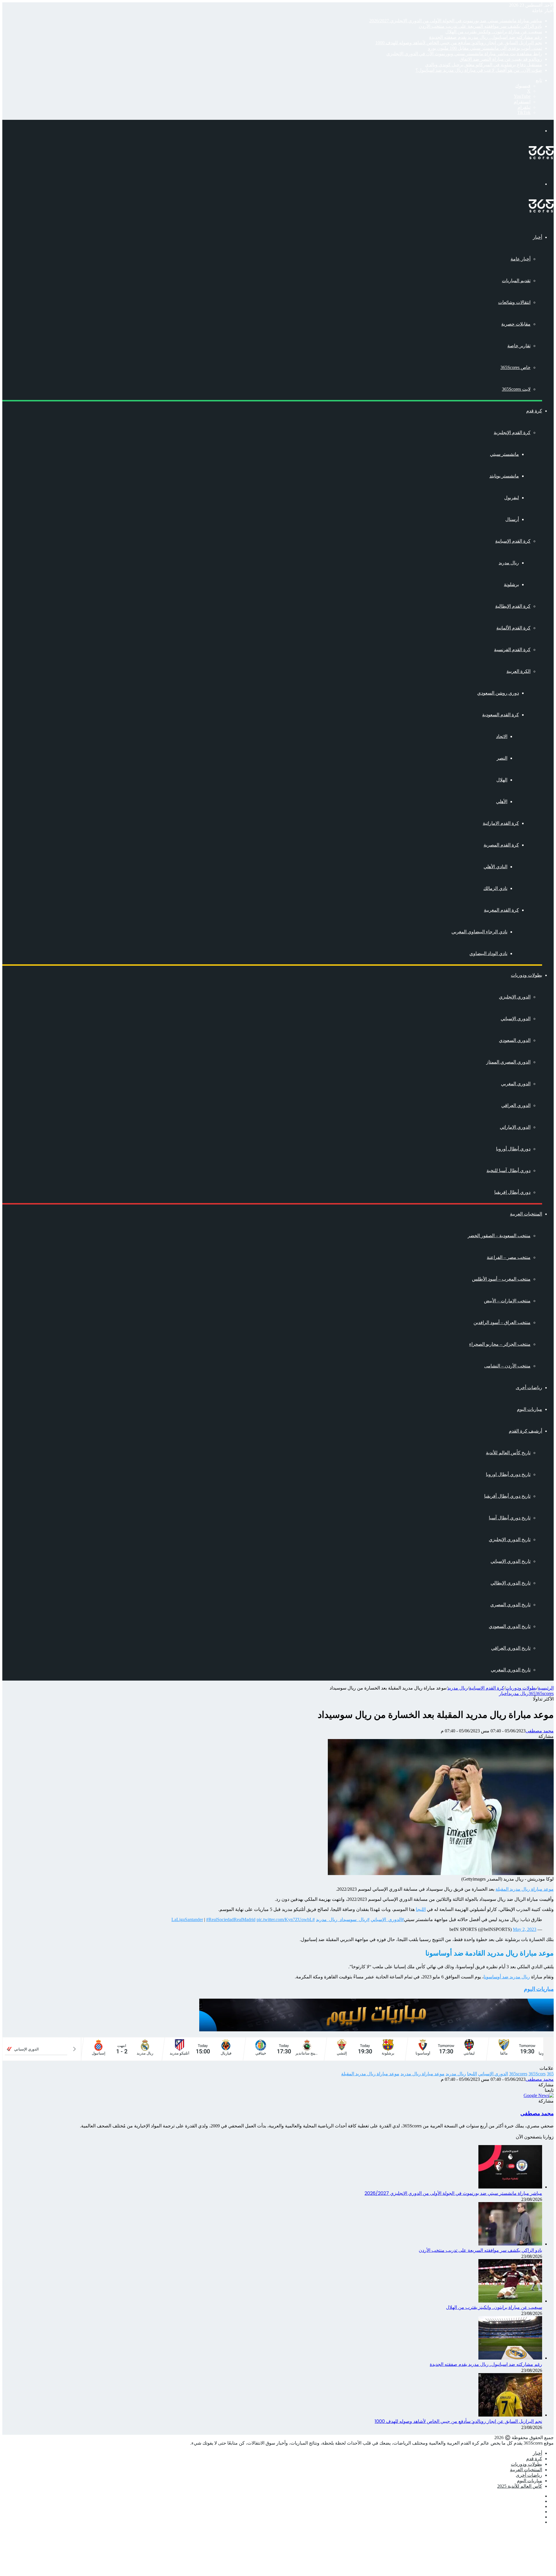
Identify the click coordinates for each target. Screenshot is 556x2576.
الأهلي (502, 802)
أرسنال (512, 519)
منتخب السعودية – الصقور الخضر (499, 1236)
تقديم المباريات (516, 281)
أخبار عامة (521, 259)
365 (532, 1693)
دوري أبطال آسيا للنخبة (509, 1171)
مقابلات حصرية (516, 324)
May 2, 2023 (525, 1929)
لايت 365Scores (516, 389)
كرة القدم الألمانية (513, 628)
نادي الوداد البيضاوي (488, 953)
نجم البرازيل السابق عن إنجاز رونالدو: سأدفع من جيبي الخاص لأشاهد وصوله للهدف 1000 (459, 43)
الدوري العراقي (516, 1105)
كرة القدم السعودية (501, 715)
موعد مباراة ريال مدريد (423, 2074)
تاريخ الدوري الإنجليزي (510, 1539)
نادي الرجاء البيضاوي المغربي (479, 932)
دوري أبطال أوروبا (513, 1149)
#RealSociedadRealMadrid (231, 1919)
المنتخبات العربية (526, 1214)
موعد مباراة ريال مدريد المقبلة (525, 1889)
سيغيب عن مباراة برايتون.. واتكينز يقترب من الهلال (494, 32)
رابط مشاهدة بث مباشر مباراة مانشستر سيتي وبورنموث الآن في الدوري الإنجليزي (464, 54)
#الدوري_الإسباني (387, 1919)
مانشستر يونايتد (504, 476)
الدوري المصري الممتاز (508, 1062)
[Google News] (539, 2095)
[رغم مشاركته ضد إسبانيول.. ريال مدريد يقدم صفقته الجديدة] (510, 2358)
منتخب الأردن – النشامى (507, 1366)
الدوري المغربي (516, 1084)
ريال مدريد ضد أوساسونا (507, 1977)
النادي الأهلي (495, 867)
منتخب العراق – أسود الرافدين (502, 1322)
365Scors (537, 2074)
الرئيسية (546, 1688)
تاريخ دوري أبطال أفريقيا (507, 1496)
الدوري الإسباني (516, 1019)
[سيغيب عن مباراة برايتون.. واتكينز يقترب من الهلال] (510, 2301)
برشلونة (511, 584)
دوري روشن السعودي (498, 693)
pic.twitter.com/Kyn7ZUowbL (285, 1919)
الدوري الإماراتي (515, 1127)
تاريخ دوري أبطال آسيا (510, 1518)
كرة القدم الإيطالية (513, 606)
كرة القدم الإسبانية (513, 541)
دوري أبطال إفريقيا (512, 1192)
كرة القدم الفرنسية (512, 650)
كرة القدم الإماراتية (501, 823)
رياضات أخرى (529, 1388)
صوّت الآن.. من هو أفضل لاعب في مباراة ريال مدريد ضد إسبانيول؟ (479, 70)
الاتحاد (502, 736)
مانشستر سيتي (504, 454)
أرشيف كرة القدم (525, 1431)
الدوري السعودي (515, 1040)
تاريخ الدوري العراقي (511, 1648)
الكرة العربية (518, 671)
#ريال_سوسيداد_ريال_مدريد (343, 1919)
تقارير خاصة (519, 346)
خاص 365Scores (515, 367)
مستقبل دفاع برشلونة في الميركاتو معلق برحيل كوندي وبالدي (484, 65)
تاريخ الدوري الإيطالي (511, 1583)
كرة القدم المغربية (501, 910)
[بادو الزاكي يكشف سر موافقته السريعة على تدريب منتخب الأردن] (510, 2244)
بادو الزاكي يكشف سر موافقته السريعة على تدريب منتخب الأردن (480, 26)
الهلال (502, 780)
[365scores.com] (541, 158)
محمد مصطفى (540, 1731)
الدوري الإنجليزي (515, 997)
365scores (545, 1693)
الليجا (421, 1909)
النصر (502, 758)
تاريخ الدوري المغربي (511, 1670)
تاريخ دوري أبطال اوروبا (508, 1474)
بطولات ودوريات (526, 975)
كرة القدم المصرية (501, 845)
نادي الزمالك (495, 888)
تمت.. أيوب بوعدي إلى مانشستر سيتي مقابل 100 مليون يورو (485, 48)
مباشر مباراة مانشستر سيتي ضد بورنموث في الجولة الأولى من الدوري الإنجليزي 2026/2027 (456, 21)
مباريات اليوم (530, 1409)
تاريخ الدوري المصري (510, 1605)
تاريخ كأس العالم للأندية (508, 1453)
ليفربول (512, 498)
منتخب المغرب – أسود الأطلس (501, 1279)
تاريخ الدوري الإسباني (511, 1561)
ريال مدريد (509, 563)
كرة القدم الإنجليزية (512, 433)
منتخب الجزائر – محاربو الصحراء (500, 1344)
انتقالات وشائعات (514, 302)
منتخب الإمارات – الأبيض (507, 1301)
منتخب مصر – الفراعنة (509, 1257)
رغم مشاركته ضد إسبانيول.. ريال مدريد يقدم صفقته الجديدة (486, 37)
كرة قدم (534, 411)
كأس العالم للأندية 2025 (520, 2486)
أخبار (537, 237)
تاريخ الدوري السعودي (510, 1626)
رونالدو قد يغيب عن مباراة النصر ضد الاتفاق (501, 59)
